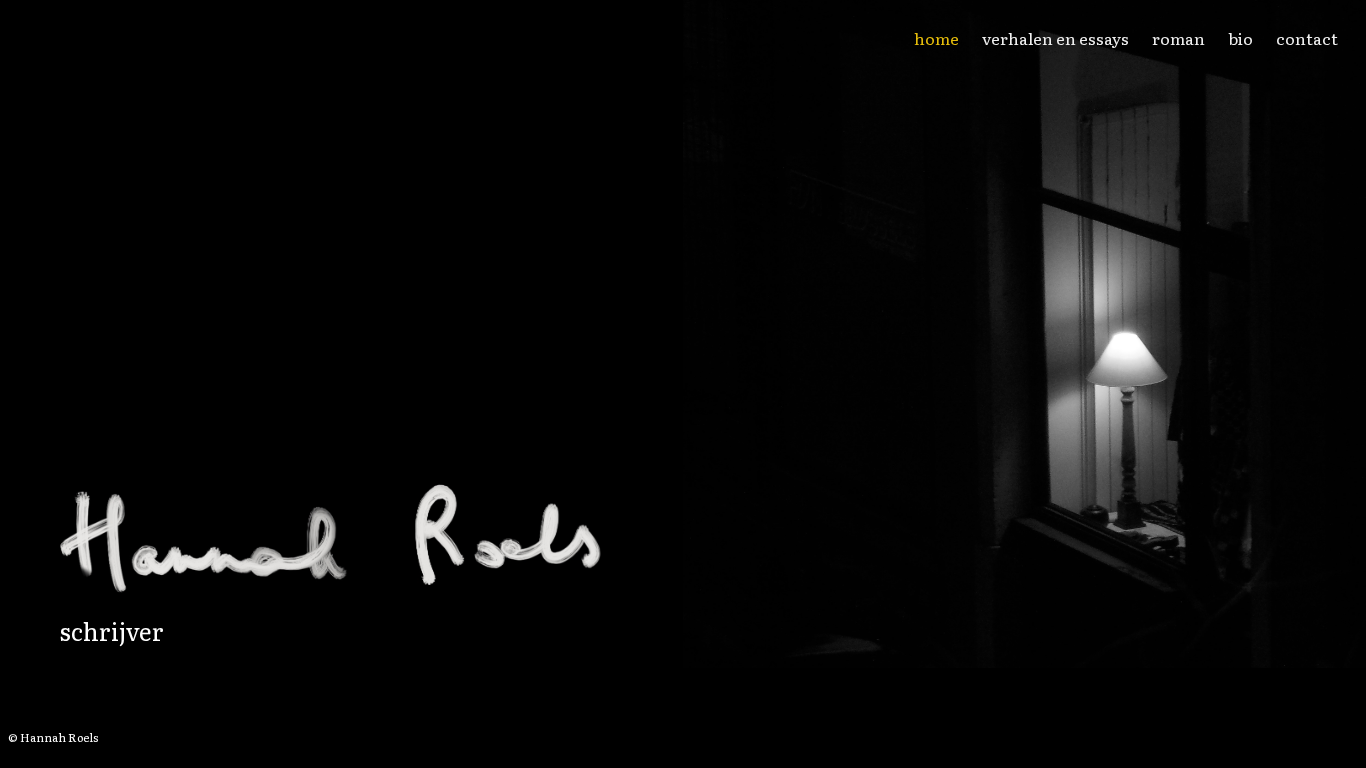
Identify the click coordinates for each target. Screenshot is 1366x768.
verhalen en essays (1055, 38)
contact (1307, 38)
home (936, 38)
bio (1240, 38)
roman (1178, 38)
